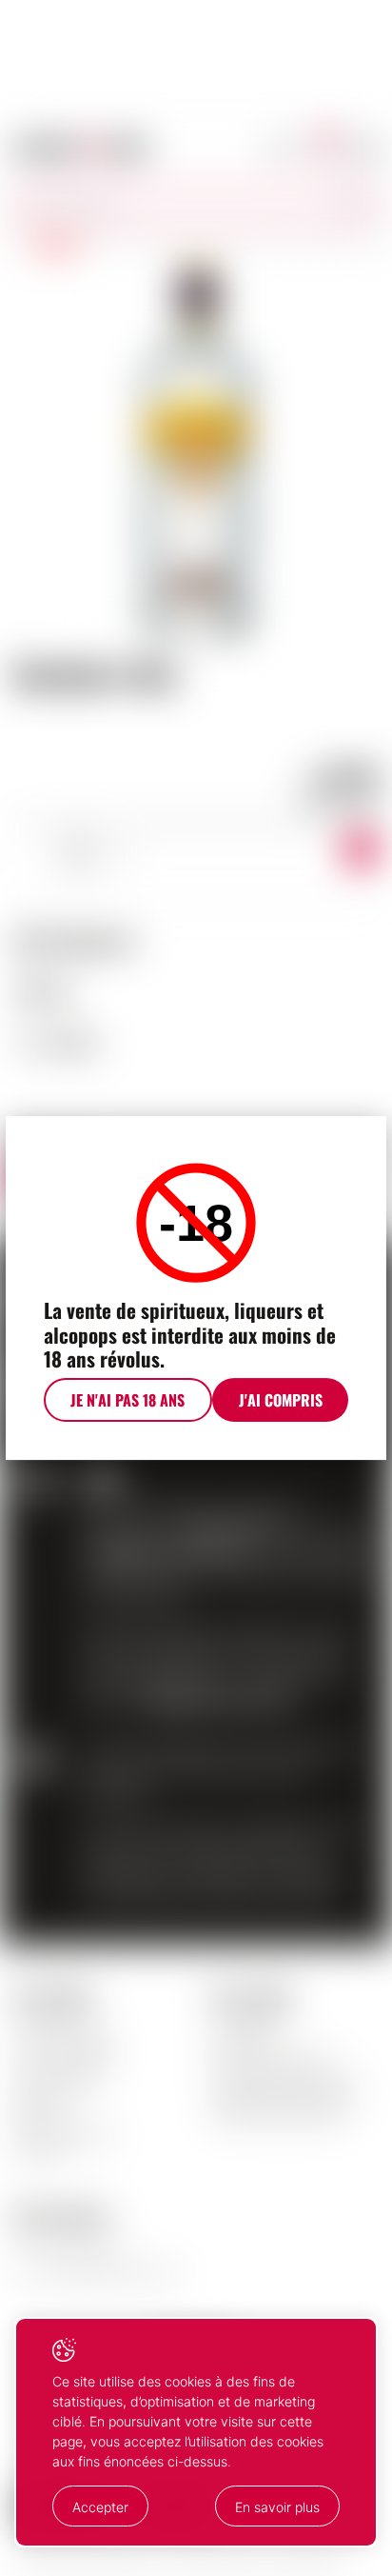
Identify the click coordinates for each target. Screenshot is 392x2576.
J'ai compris (281, 1400)
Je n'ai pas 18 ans (127, 1400)
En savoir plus (277, 2507)
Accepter (100, 2507)
